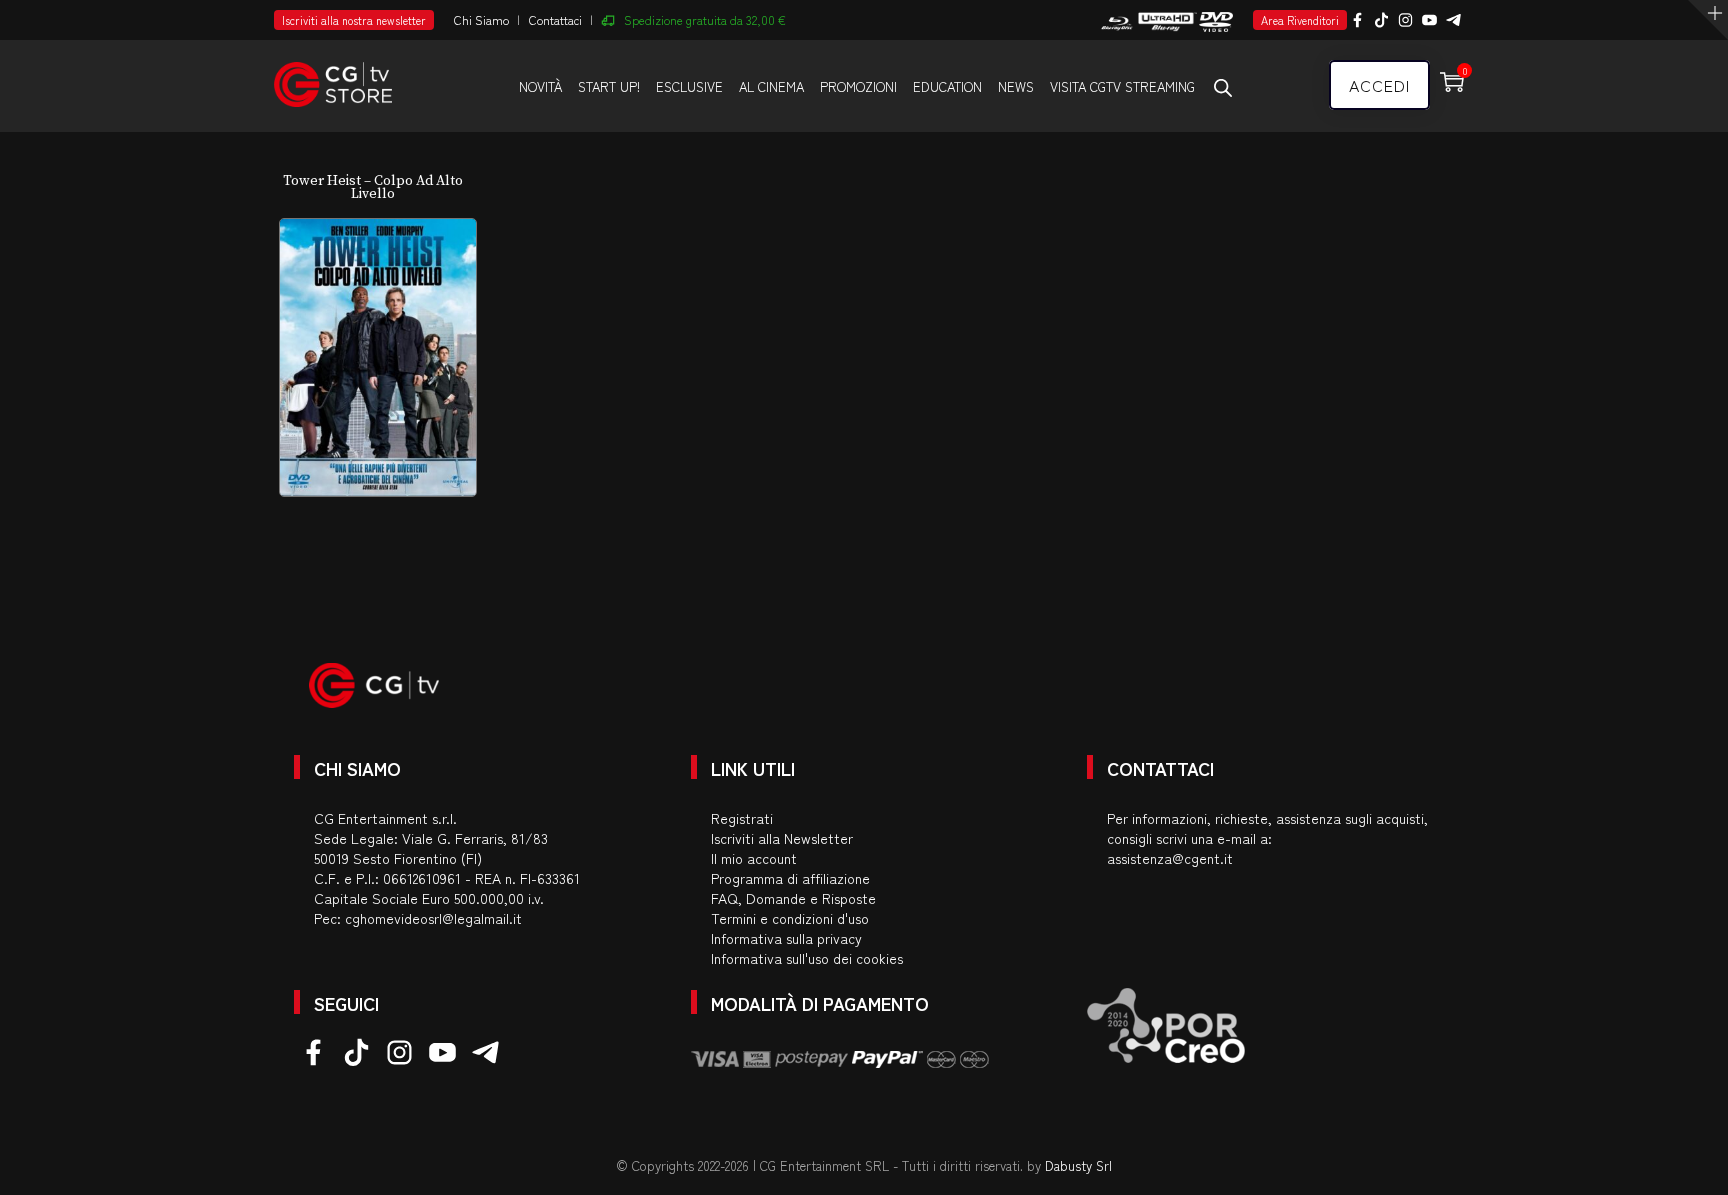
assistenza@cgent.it (1170, 858)
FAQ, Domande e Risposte (793, 898)
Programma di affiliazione (790, 878)
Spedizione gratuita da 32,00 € (705, 19)
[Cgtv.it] (333, 75)
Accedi (1379, 85)
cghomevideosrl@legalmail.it (433, 918)
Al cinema (771, 86)
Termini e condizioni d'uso (790, 918)
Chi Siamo (481, 19)
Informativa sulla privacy (786, 938)
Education (947, 86)
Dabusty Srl (1078, 1165)
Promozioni (858, 86)
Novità (540, 86)
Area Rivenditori (1300, 20)
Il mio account (754, 858)
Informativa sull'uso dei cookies (807, 958)
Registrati (742, 818)
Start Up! (609, 86)
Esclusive (689, 86)
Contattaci (555, 19)
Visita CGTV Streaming (1122, 86)
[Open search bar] (1223, 87)
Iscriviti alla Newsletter (782, 838)
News (1016, 86)
